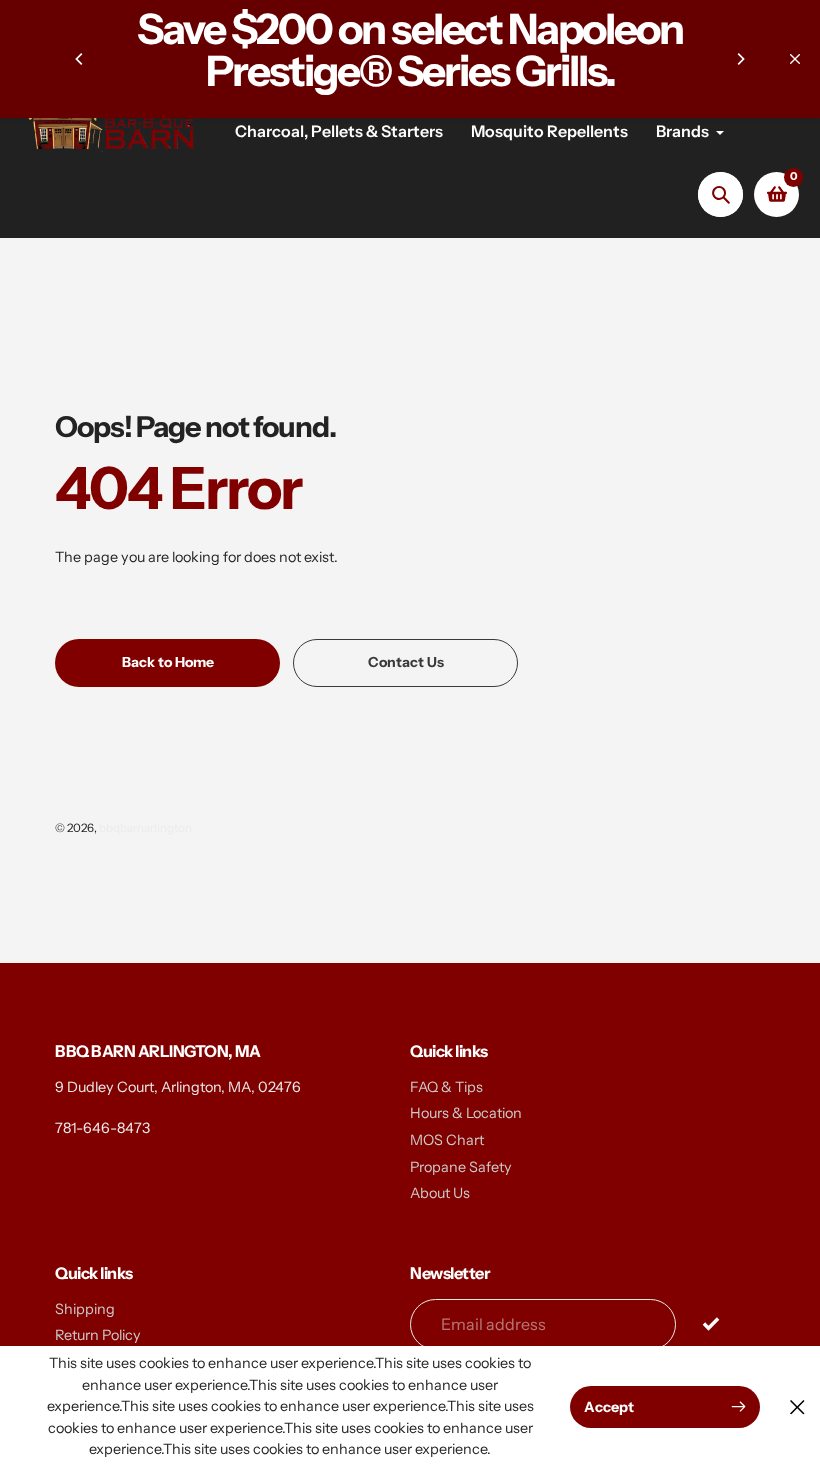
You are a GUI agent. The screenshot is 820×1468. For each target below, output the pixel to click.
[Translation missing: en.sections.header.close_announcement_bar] (795, 59)
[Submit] (710, 1323)
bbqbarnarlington (145, 828)
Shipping (85, 1309)
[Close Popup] (797, 1406)
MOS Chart (447, 1140)
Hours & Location (466, 1113)
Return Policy (98, 1335)
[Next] (740, 59)
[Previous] (80, 59)
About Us (440, 1193)
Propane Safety (461, 1167)
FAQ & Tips (446, 1087)
